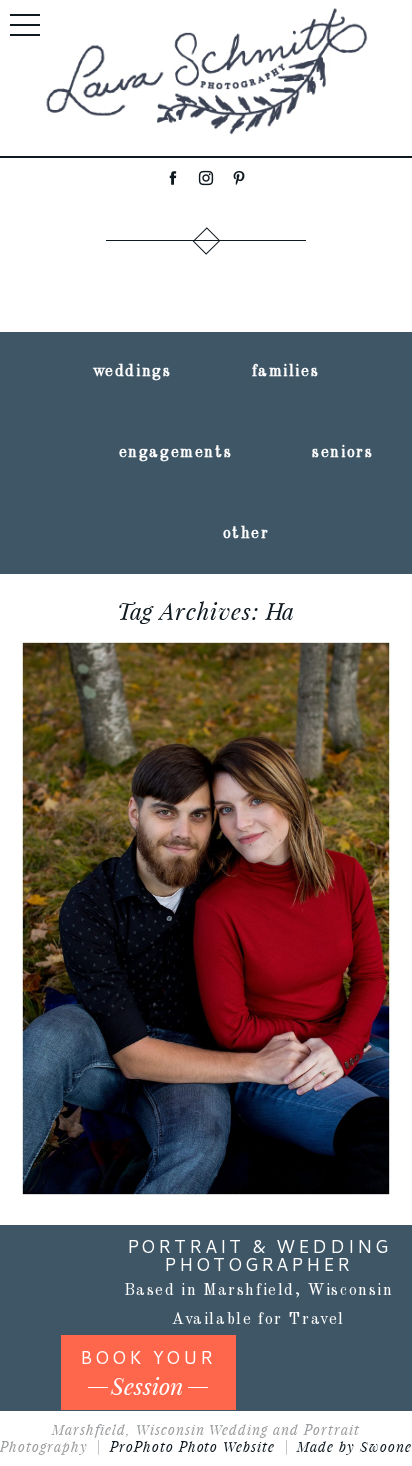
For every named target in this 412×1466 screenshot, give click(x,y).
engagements (176, 453)
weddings (132, 372)
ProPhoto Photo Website (193, 1446)
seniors (342, 453)
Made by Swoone (354, 1446)
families (286, 372)
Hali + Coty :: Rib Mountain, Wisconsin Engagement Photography (204, 834)
